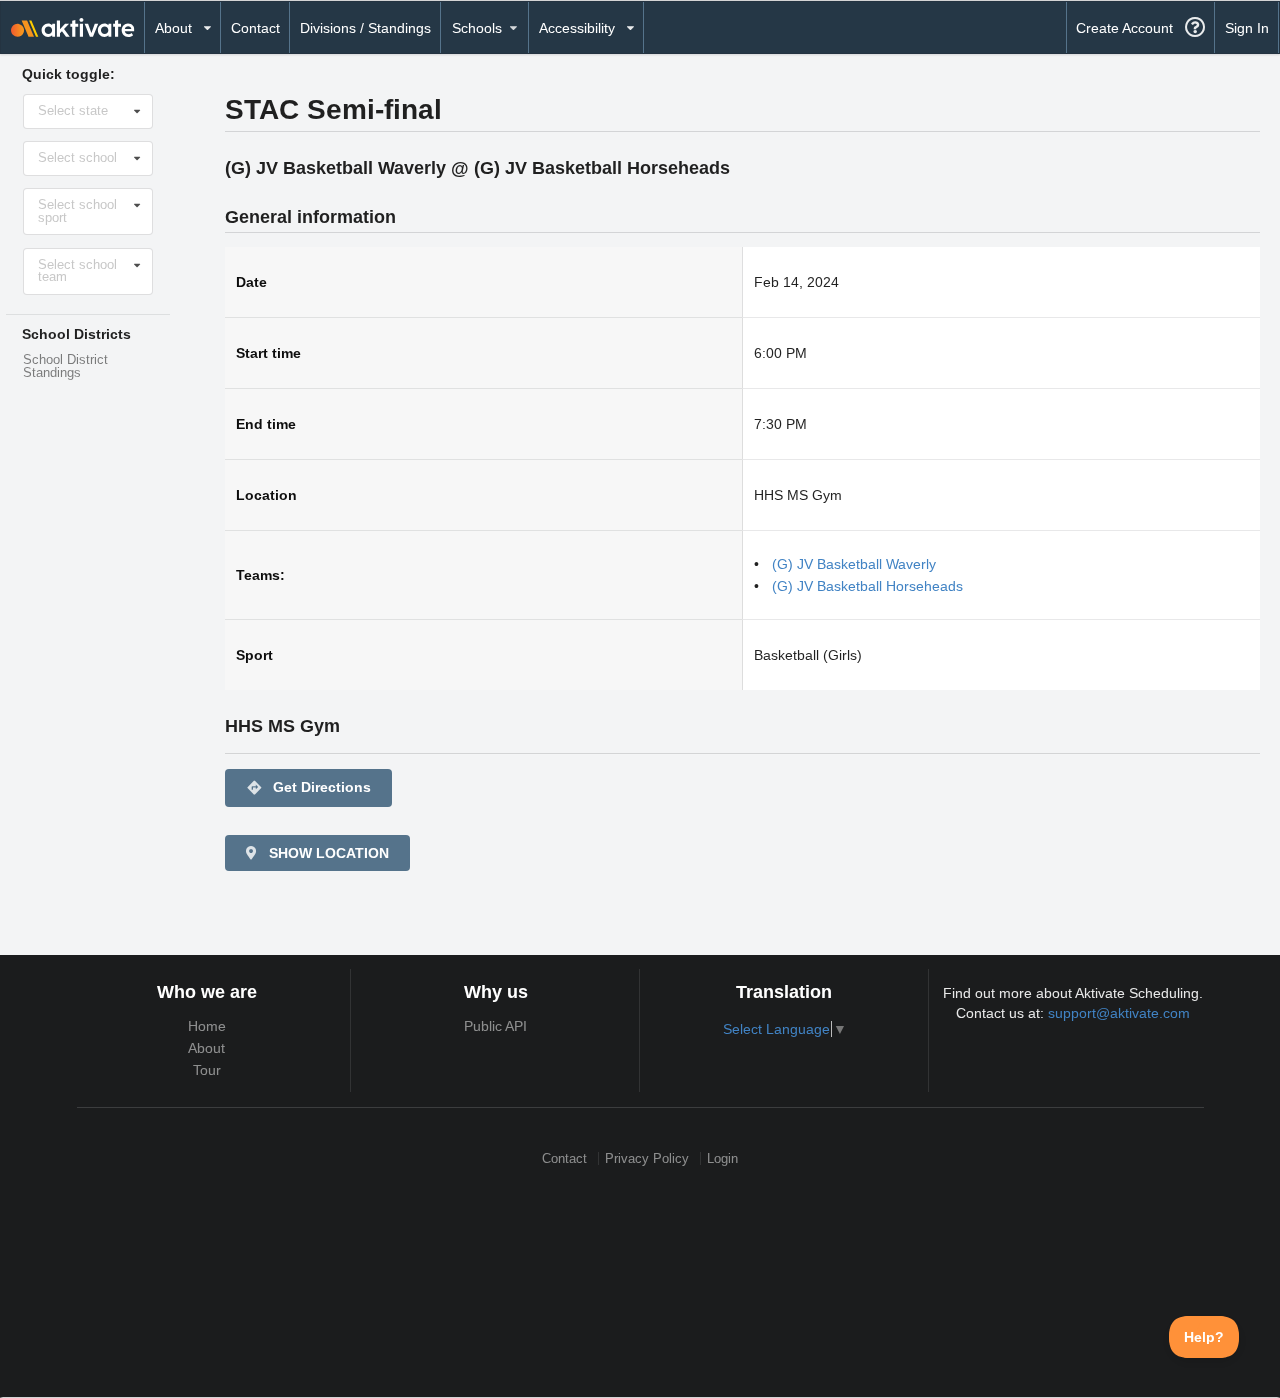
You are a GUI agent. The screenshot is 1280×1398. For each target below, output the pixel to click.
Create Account (1124, 28)
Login (722, 1158)
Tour (207, 1070)
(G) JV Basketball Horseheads (867, 586)
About (206, 1048)
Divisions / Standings (365, 28)
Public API (495, 1026)
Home (207, 1026)
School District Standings (65, 366)
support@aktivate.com (1119, 1013)
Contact (255, 28)
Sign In (1247, 28)
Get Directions (308, 787)
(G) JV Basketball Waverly (854, 564)
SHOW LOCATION (327, 853)
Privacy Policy (647, 1158)
